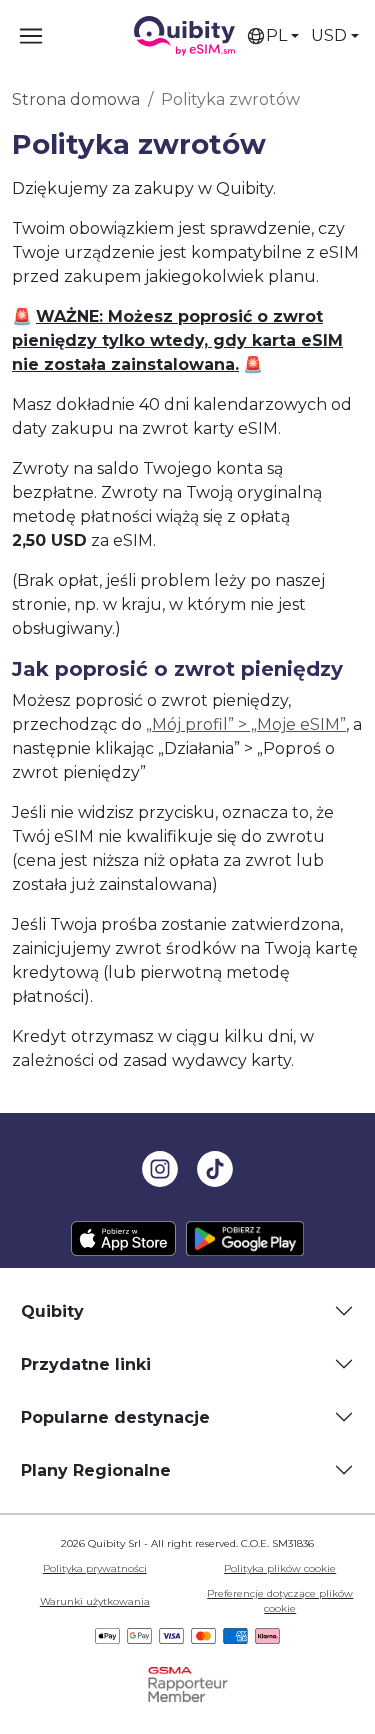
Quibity (52, 1311)
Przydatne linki (86, 1364)
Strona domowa (76, 99)
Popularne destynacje (115, 1417)
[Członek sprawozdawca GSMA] (188, 1683)
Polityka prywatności (95, 1568)
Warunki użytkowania (95, 1601)
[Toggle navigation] (31, 36)
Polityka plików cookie (280, 1568)
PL (276, 35)
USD (329, 35)
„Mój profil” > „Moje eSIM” (246, 724)
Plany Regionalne (96, 1470)
